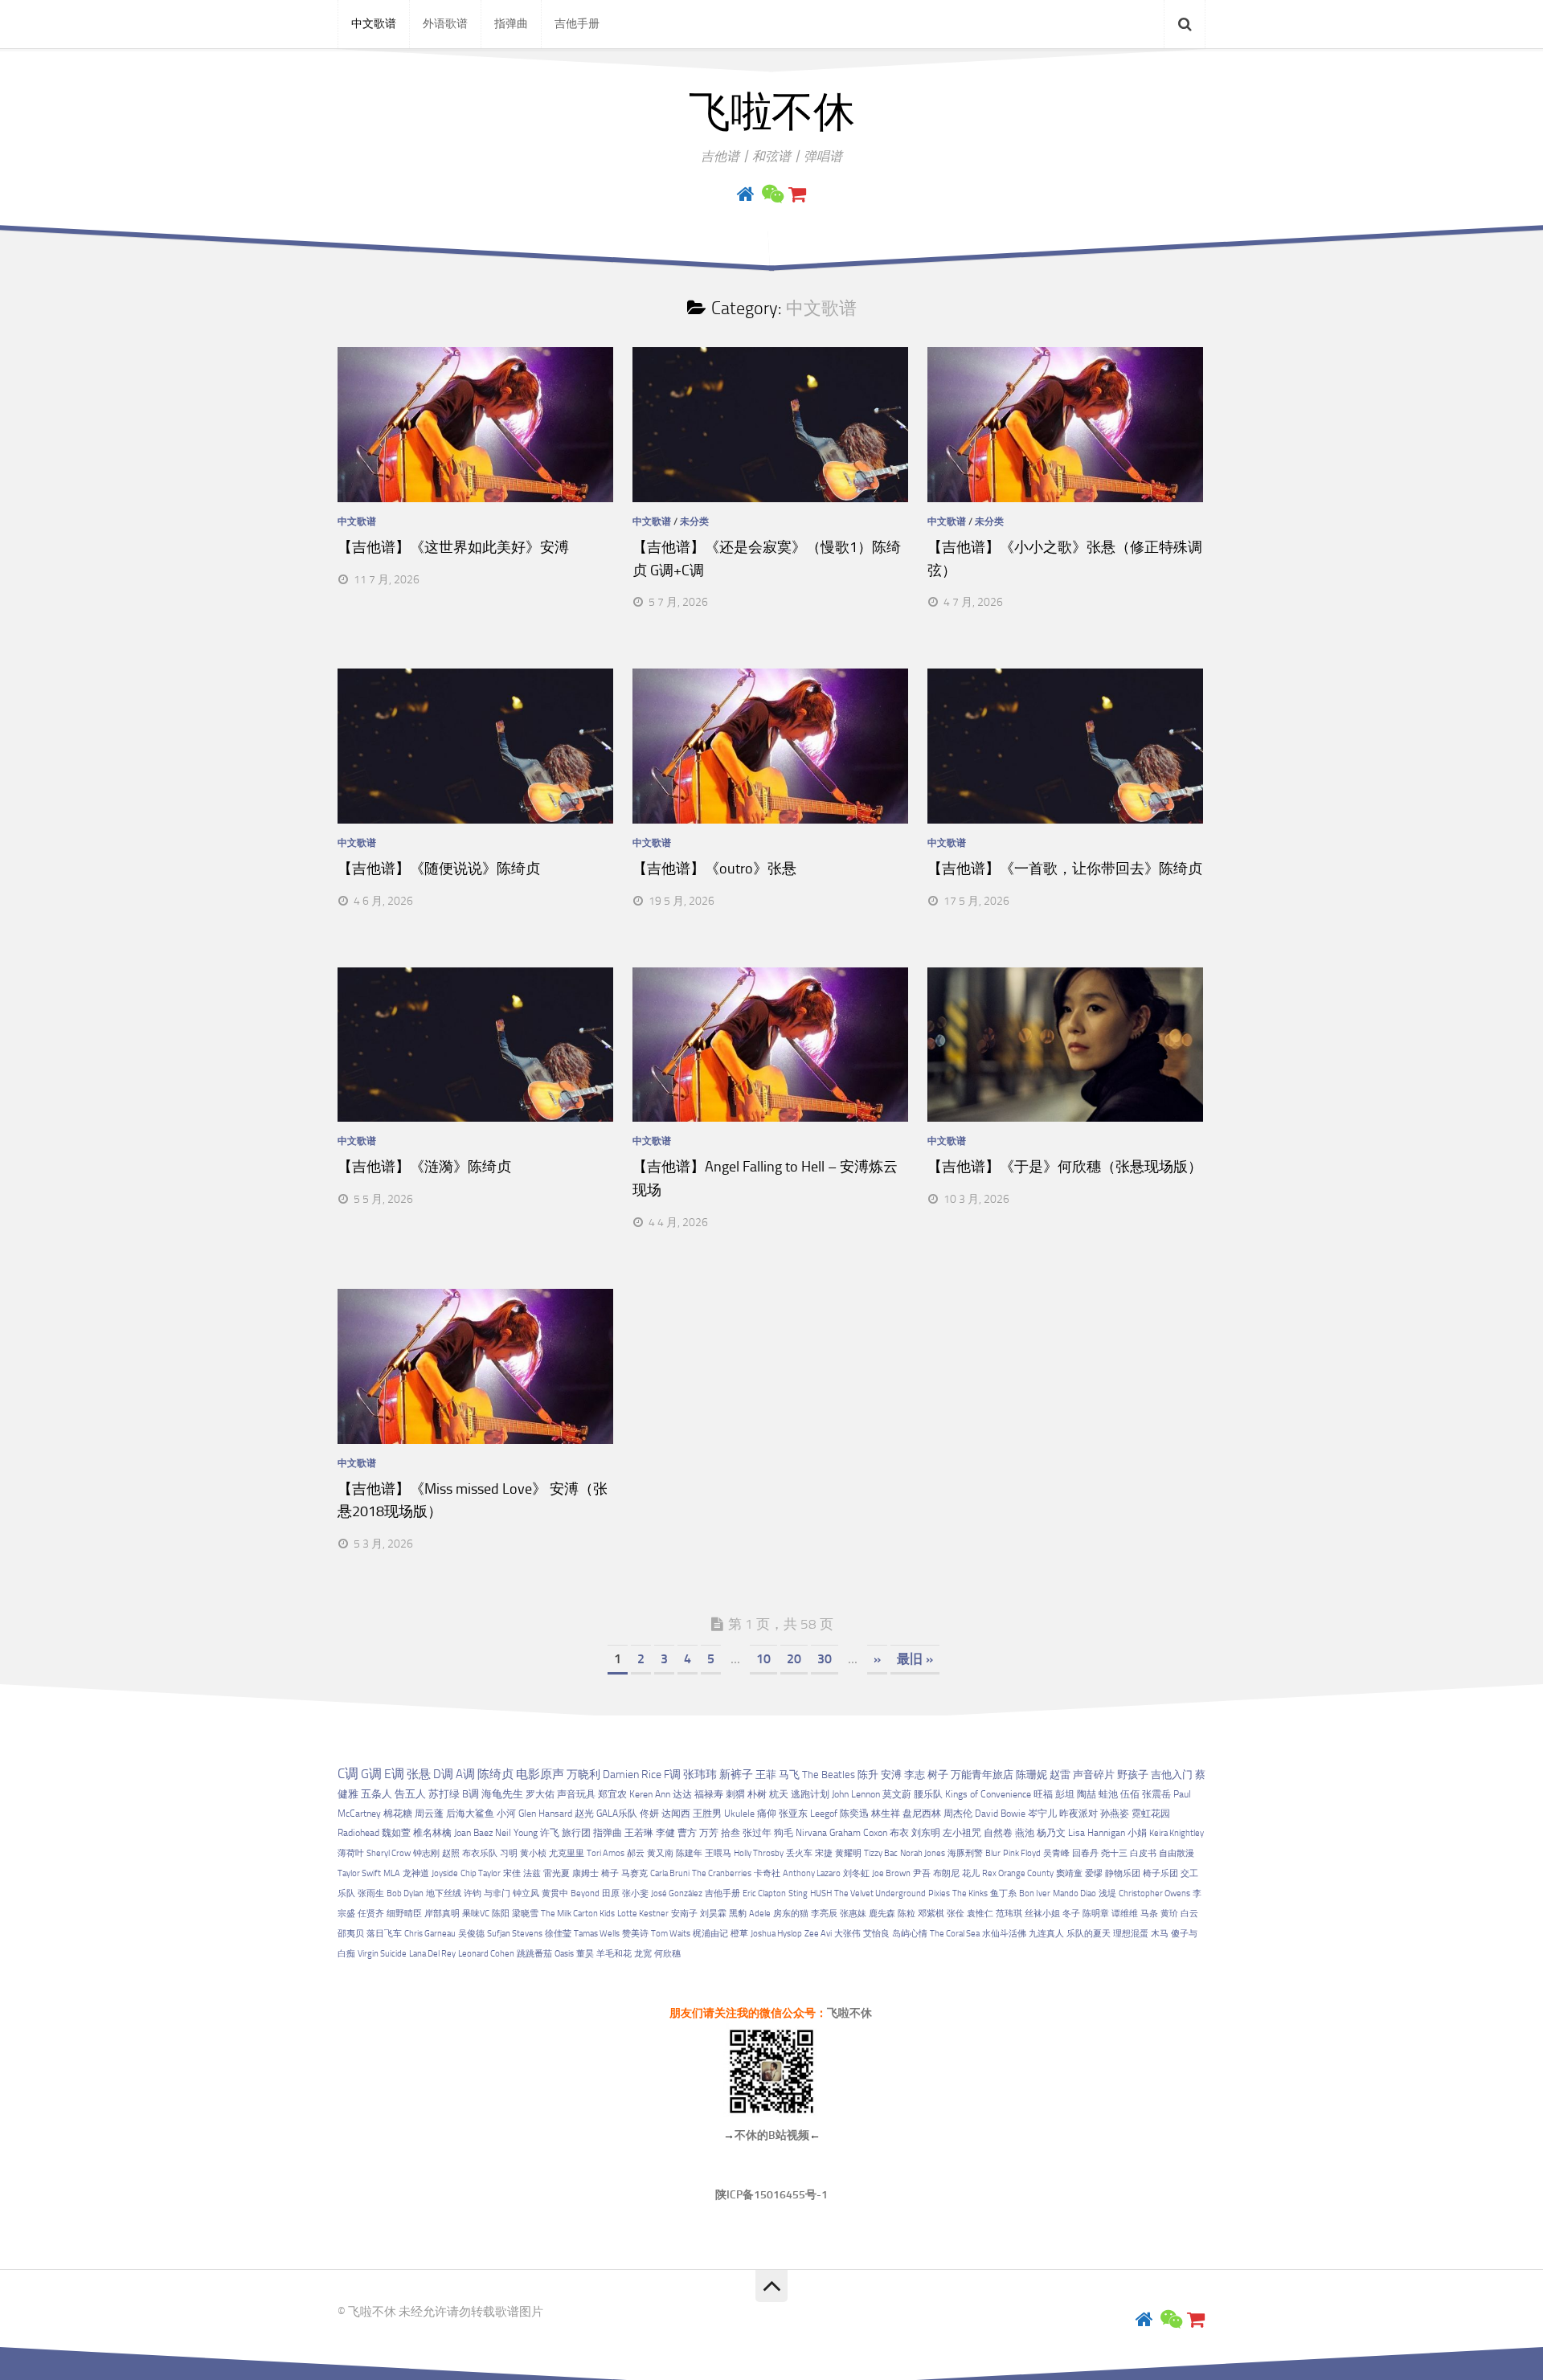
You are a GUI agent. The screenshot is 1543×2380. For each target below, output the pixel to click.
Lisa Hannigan (1097, 1833)
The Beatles (829, 1775)
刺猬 (735, 1794)
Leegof (824, 1814)
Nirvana (811, 1833)
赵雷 (1060, 1775)
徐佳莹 (558, 1934)
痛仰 (767, 1814)
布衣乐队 (480, 1853)
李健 (665, 1833)
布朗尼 (946, 1873)
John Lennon (856, 1794)
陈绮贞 (495, 1774)
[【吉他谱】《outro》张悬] (770, 746)
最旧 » (915, 1659)
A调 (465, 1774)
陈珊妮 (1031, 1775)
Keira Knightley (1177, 1833)
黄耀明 (848, 1853)
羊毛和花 (614, 1954)
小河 (506, 1814)
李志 (915, 1775)
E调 (394, 1774)
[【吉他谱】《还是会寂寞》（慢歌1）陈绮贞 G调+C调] (770, 425)
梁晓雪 (525, 1914)
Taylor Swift (359, 1873)
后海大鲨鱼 (470, 1814)
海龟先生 (502, 1794)
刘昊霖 (713, 1914)
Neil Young (516, 1833)
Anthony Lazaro (812, 1873)
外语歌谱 (445, 24)
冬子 (1071, 1914)
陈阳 (501, 1914)
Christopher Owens (1154, 1893)
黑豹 (738, 1914)
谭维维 (1125, 1914)
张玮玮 (700, 1774)
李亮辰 (824, 1914)
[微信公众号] (771, 194)
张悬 (419, 1774)
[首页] (746, 194)
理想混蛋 (1131, 1934)
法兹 (532, 1873)
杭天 (779, 1794)
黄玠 (1169, 1914)
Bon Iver (1035, 1893)
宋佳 (512, 1873)
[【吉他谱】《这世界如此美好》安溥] (475, 425)
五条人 (377, 1794)
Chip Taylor (481, 1873)
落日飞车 (384, 1934)
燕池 (1025, 1833)
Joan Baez (473, 1833)
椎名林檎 (432, 1833)
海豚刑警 (965, 1853)
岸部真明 (442, 1914)
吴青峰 (1056, 1853)
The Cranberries (722, 1873)
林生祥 (886, 1814)
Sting (798, 1893)
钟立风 (526, 1893)
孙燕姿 (1115, 1814)
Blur (993, 1853)
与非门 (497, 1893)
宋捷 (824, 1853)
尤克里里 (567, 1853)
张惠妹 (853, 1914)
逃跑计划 (810, 1794)
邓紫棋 (931, 1914)
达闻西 (676, 1814)
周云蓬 (429, 1814)
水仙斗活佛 (1004, 1934)
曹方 (687, 1833)
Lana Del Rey (432, 1954)
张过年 (757, 1833)
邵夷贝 (351, 1934)
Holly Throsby (759, 1853)
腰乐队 (928, 1794)
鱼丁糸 (1003, 1893)
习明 (509, 1853)
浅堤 (1107, 1893)
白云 (1189, 1914)
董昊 (585, 1954)
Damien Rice (632, 1775)
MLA (392, 1873)
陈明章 (1096, 1914)
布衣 (899, 1833)
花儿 (971, 1873)
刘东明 (926, 1833)
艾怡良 (876, 1934)
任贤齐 (371, 1914)
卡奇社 (767, 1873)
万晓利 (583, 1775)
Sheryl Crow (389, 1853)
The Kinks (970, 1893)
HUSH (821, 1893)
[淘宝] (797, 194)
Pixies (939, 1893)
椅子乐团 (1160, 1873)
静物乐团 (1123, 1873)
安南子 (684, 1914)
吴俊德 (471, 1934)
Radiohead (358, 1833)
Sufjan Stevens (515, 1934)
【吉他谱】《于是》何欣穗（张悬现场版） (1065, 1167)
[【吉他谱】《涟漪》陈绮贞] (475, 1045)
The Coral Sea (955, 1934)
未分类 (694, 521)
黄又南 (660, 1853)
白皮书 (1143, 1853)
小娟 (1137, 1833)
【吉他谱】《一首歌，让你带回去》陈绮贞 (1065, 869)
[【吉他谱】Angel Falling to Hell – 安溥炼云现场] (770, 1045)
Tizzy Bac (881, 1853)
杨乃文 (1051, 1833)
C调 (348, 1773)
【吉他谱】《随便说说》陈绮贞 (439, 869)
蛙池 (1108, 1794)
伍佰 (1130, 1794)
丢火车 (799, 1853)
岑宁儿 (1042, 1814)
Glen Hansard (545, 1814)
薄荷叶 (351, 1853)
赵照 (451, 1853)
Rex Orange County (1018, 1873)
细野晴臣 (404, 1914)
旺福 (1043, 1794)
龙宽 (643, 1954)
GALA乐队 (617, 1814)
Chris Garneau (430, 1934)
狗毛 (784, 1833)
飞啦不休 (771, 112)
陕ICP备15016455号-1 (771, 2195)
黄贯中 (555, 1893)
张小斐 (635, 1893)
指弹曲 (511, 24)
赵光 (584, 1814)
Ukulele (739, 1814)
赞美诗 (635, 1934)
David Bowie (1000, 1814)
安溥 (891, 1775)
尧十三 (1114, 1853)
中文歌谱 (374, 24)
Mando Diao (1074, 1893)
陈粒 (907, 1914)
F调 (672, 1775)
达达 (682, 1794)
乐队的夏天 (1089, 1934)
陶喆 (1087, 1794)
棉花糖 (398, 1814)
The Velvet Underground (880, 1893)
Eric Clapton (764, 1893)
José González (677, 1893)
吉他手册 (577, 24)
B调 (471, 1794)
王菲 (766, 1774)
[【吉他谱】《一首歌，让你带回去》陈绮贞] (1065, 746)
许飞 (550, 1833)
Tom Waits (671, 1934)
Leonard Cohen (486, 1954)
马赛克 (634, 1873)
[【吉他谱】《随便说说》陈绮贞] (475, 746)
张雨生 (371, 1893)
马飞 (789, 1774)
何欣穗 (667, 1954)
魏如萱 (396, 1833)
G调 (371, 1774)
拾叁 (731, 1833)
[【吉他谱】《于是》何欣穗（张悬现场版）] (1065, 1045)
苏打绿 (444, 1794)
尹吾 (922, 1873)
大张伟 (847, 1934)
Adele (760, 1914)
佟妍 (649, 1814)
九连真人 (1046, 1934)
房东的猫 (791, 1914)
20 (794, 1659)
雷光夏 (557, 1873)
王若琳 (639, 1833)
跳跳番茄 (534, 1954)
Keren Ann (650, 1794)
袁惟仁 (980, 1914)
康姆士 (585, 1873)
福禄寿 (709, 1794)
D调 (443, 1774)
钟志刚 (426, 1853)
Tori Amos (606, 1853)
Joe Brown (891, 1873)
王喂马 (718, 1853)
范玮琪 (1009, 1914)
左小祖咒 (962, 1833)
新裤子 (736, 1774)
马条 (1149, 1914)
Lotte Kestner (643, 1914)
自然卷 (998, 1833)
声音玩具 (576, 1794)
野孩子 (1133, 1775)
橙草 (739, 1934)
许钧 (473, 1893)
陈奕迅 (854, 1814)
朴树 (757, 1794)
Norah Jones (923, 1853)
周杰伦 (958, 1814)
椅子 (610, 1873)
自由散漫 (1177, 1853)
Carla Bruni (670, 1873)
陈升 (868, 1775)
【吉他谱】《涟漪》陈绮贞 (424, 1167)
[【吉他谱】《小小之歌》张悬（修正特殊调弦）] (1065, 425)
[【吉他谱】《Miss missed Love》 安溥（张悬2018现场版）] (475, 1366)
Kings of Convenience (988, 1794)
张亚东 (793, 1814)
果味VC (476, 1914)
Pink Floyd (1022, 1853)
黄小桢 (533, 1853)
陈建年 (689, 1853)
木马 (1160, 1934)
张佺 (956, 1914)
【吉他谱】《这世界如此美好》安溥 (453, 547)
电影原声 (540, 1774)
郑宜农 (612, 1794)
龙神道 (416, 1873)
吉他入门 (1172, 1775)
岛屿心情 (910, 1934)
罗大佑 (540, 1794)
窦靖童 (1069, 1873)
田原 (611, 1893)
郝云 (636, 1853)
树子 (938, 1775)
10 (763, 1659)
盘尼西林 (922, 1814)
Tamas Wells (597, 1934)
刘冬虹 (856, 1873)
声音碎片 (1094, 1775)
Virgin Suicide (382, 1954)
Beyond (585, 1893)
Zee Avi (818, 1934)
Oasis (564, 1954)
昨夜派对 (1078, 1814)
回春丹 (1085, 1853)
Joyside (445, 1873)
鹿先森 (882, 1914)
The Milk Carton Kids (578, 1914)
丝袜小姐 (1042, 1914)
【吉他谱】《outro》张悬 (714, 869)
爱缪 (1094, 1873)
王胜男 (707, 1814)
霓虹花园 (1151, 1814)
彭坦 (1065, 1794)
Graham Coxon (858, 1833)
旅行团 (576, 1833)
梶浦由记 (710, 1934)
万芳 (709, 1833)
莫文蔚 (897, 1794)
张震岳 (1156, 1794)
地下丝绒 (444, 1893)
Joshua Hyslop (776, 1934)
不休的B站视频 (772, 2135)
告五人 (410, 1794)
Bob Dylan (405, 1893)
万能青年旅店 (982, 1775)
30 (825, 1659)
